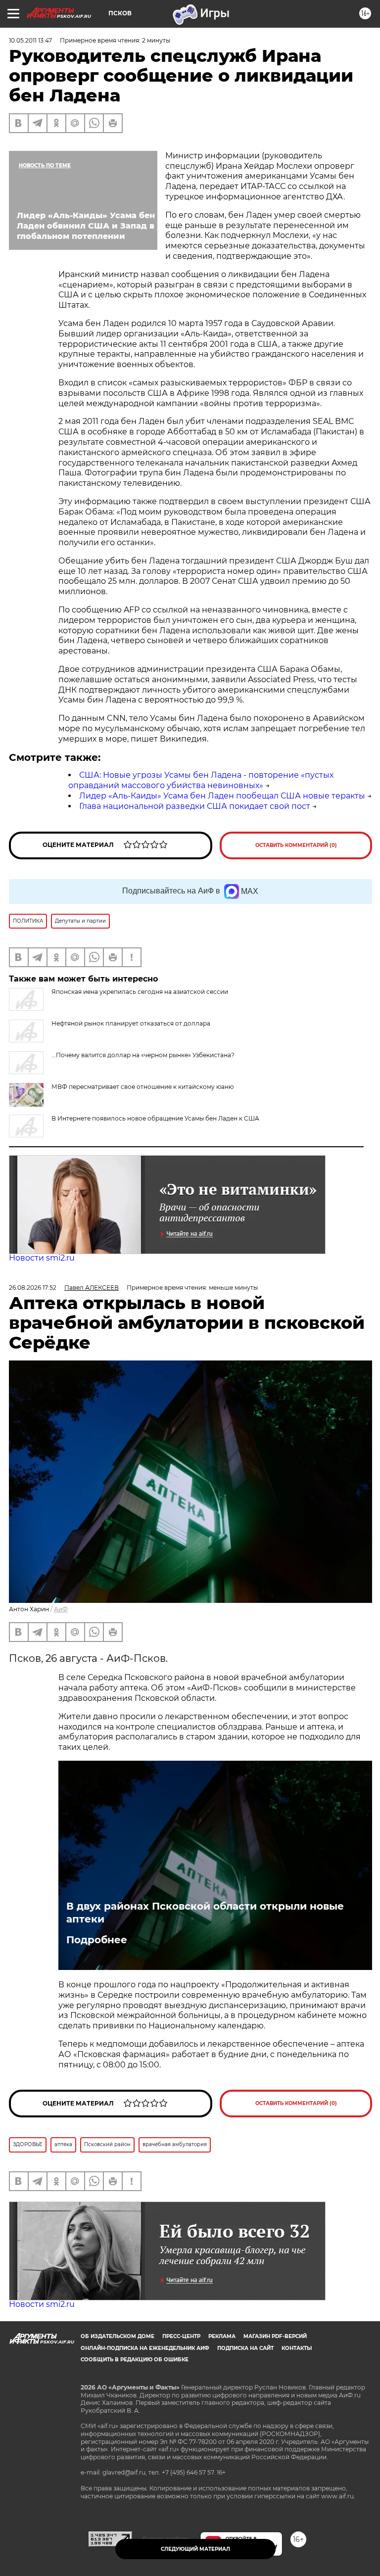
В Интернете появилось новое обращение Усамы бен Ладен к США (155, 1118)
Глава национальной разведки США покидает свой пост (195, 806)
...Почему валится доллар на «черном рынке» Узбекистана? (143, 1055)
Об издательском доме (118, 2336)
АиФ (61, 1609)
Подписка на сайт (245, 2348)
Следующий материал (195, 2549)
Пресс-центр (181, 2336)
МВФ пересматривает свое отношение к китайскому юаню (142, 1087)
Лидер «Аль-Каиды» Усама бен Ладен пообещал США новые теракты (222, 796)
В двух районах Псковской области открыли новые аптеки (205, 1913)
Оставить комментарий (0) (296, 845)
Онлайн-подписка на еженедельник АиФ (145, 2348)
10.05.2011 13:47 (30, 40)
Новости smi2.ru (42, 1258)
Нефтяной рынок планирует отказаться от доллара (131, 1023)
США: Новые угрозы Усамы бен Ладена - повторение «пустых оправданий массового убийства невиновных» (201, 780)
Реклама (222, 2336)
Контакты (297, 2348)
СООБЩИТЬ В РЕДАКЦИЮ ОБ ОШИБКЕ (135, 2360)
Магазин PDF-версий (275, 2336)
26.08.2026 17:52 (33, 1288)
